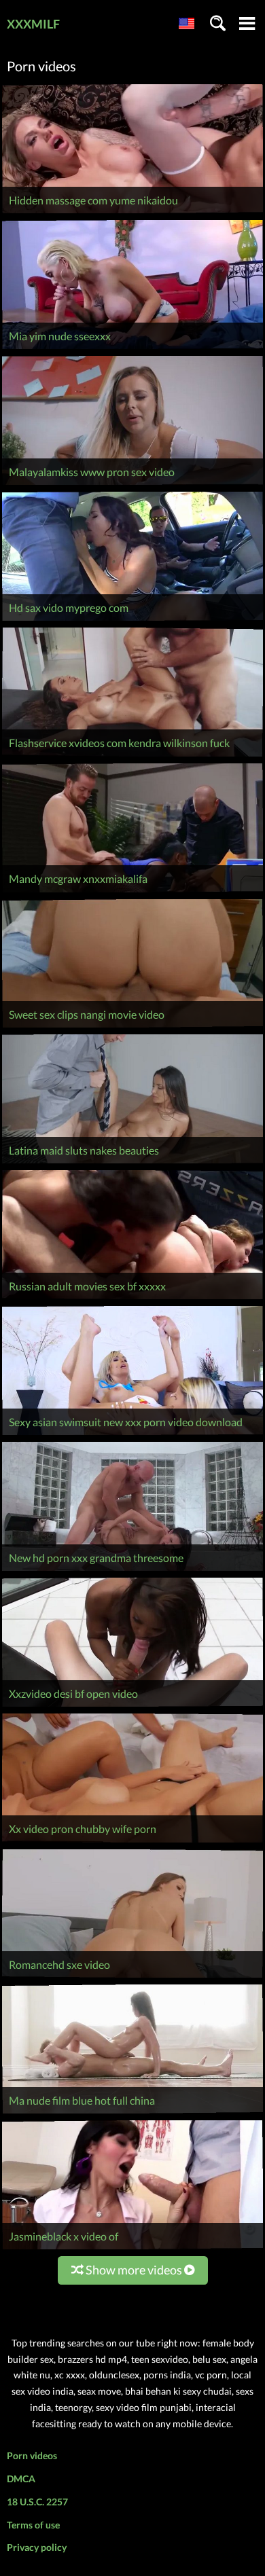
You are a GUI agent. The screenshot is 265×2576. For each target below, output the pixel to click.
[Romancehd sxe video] (132, 1977)
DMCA (21, 2479)
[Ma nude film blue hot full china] (132, 2113)
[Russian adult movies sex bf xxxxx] (132, 1299)
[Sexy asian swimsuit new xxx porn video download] (132, 1435)
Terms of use (33, 2525)
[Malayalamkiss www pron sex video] (132, 485)
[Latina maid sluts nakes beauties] (132, 1163)
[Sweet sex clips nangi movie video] (132, 1027)
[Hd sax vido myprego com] (132, 620)
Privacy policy (37, 2547)
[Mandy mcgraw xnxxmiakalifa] (132, 892)
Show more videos (134, 2270)
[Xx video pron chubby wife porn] (132, 1842)
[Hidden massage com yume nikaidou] (132, 213)
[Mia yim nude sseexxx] (132, 349)
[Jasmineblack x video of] (132, 2249)
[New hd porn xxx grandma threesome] (132, 1571)
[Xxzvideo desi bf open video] (132, 1706)
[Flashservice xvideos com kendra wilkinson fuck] (132, 756)
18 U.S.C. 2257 (37, 2502)
